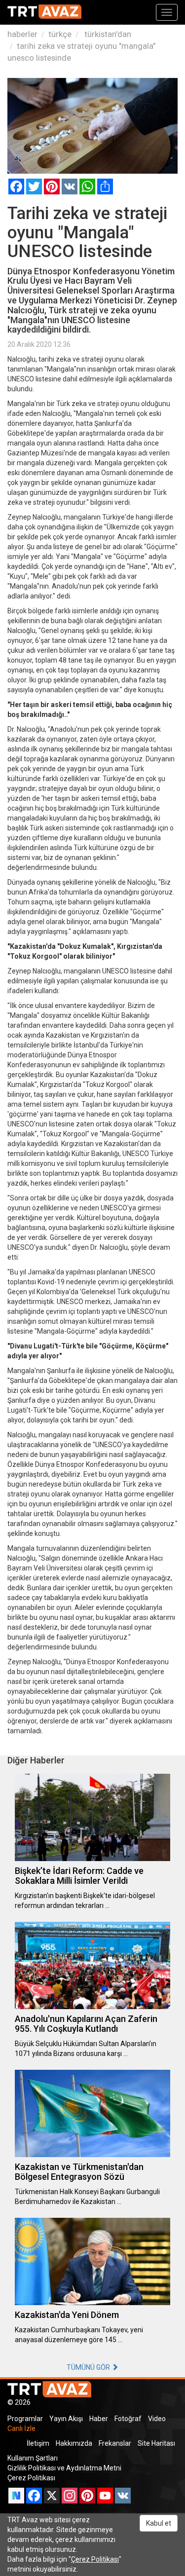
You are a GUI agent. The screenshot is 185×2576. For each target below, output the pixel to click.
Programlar (25, 2419)
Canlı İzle (21, 2428)
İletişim (38, 2443)
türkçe (60, 34)
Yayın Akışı (66, 2419)
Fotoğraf (128, 2419)
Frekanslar (115, 2443)
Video (157, 2419)
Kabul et (159, 2523)
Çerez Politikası (31, 2478)
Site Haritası (156, 2443)
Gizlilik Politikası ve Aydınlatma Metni (64, 2468)
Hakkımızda (74, 2443)
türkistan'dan (107, 34)
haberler (22, 34)
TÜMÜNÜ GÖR (89, 2367)
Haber (99, 2419)
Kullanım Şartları (33, 2458)
